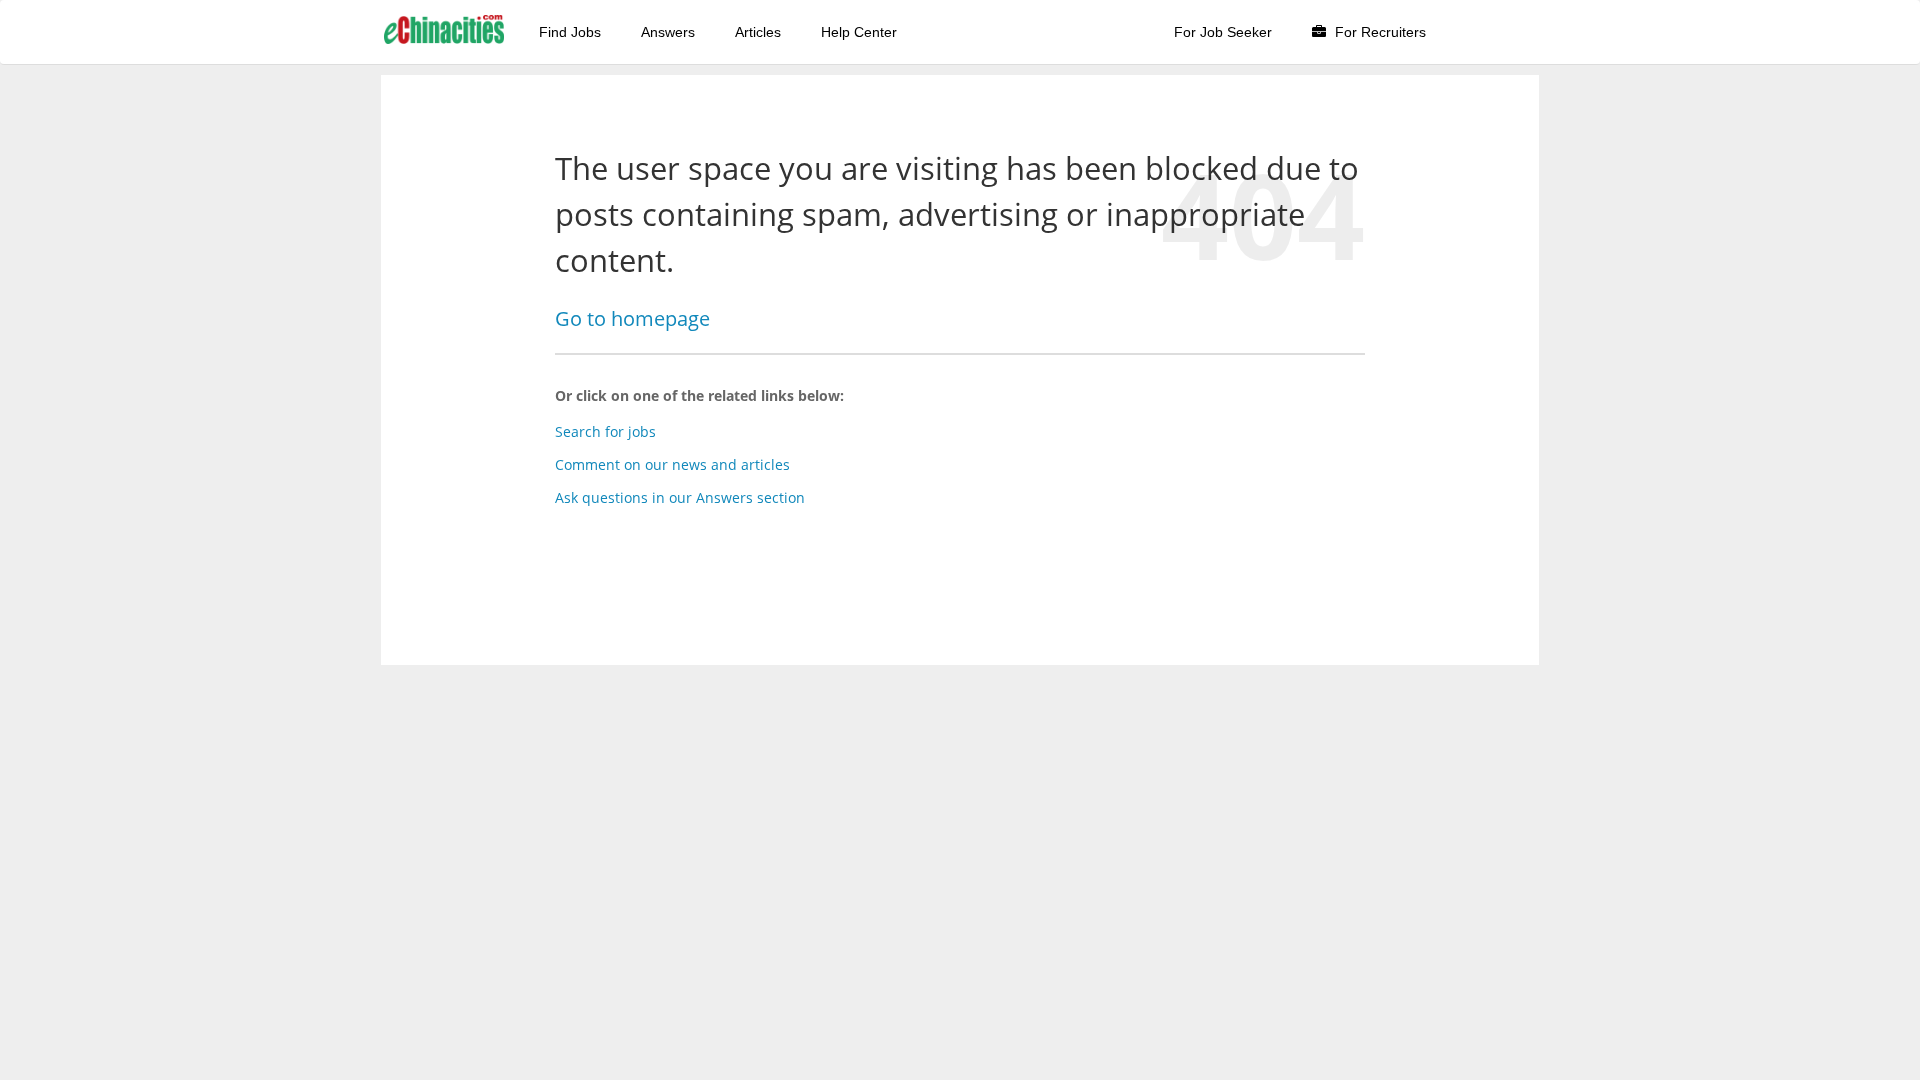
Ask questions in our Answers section (680, 497)
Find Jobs (570, 32)
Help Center (859, 32)
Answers (668, 32)
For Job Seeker (1223, 32)
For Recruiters (1378, 32)
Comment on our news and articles (672, 464)
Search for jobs (605, 431)
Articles (758, 32)
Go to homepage (632, 318)
